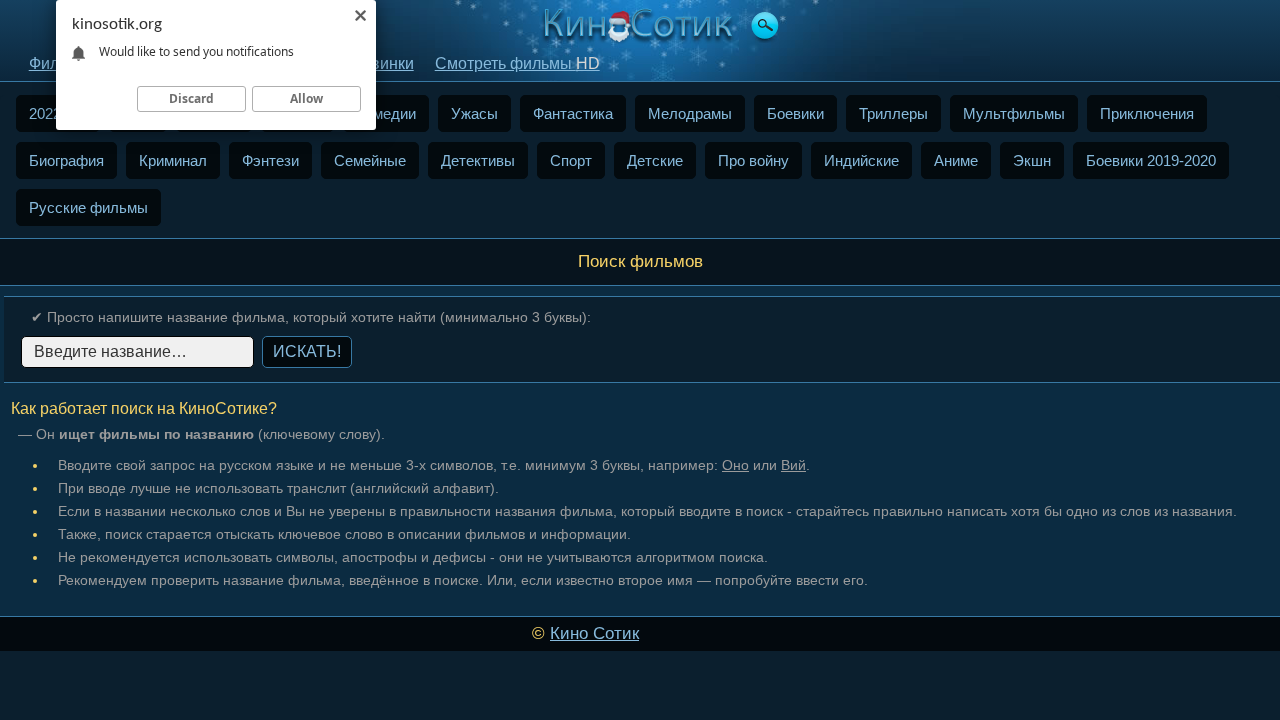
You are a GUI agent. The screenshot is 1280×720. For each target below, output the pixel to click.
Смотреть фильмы (517, 63)
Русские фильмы (88, 207)
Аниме (956, 160)
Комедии (386, 113)
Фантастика (573, 113)
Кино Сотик (594, 633)
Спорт (571, 160)
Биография (66, 160)
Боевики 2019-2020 (1151, 160)
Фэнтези (270, 160)
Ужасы (474, 113)
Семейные (370, 160)
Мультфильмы (1014, 113)
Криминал (173, 160)
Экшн (1032, 160)
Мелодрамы (690, 113)
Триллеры (893, 113)
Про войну (753, 160)
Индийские (861, 160)
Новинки (382, 63)
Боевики (795, 113)
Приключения (1147, 113)
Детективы (478, 160)
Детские (655, 160)
